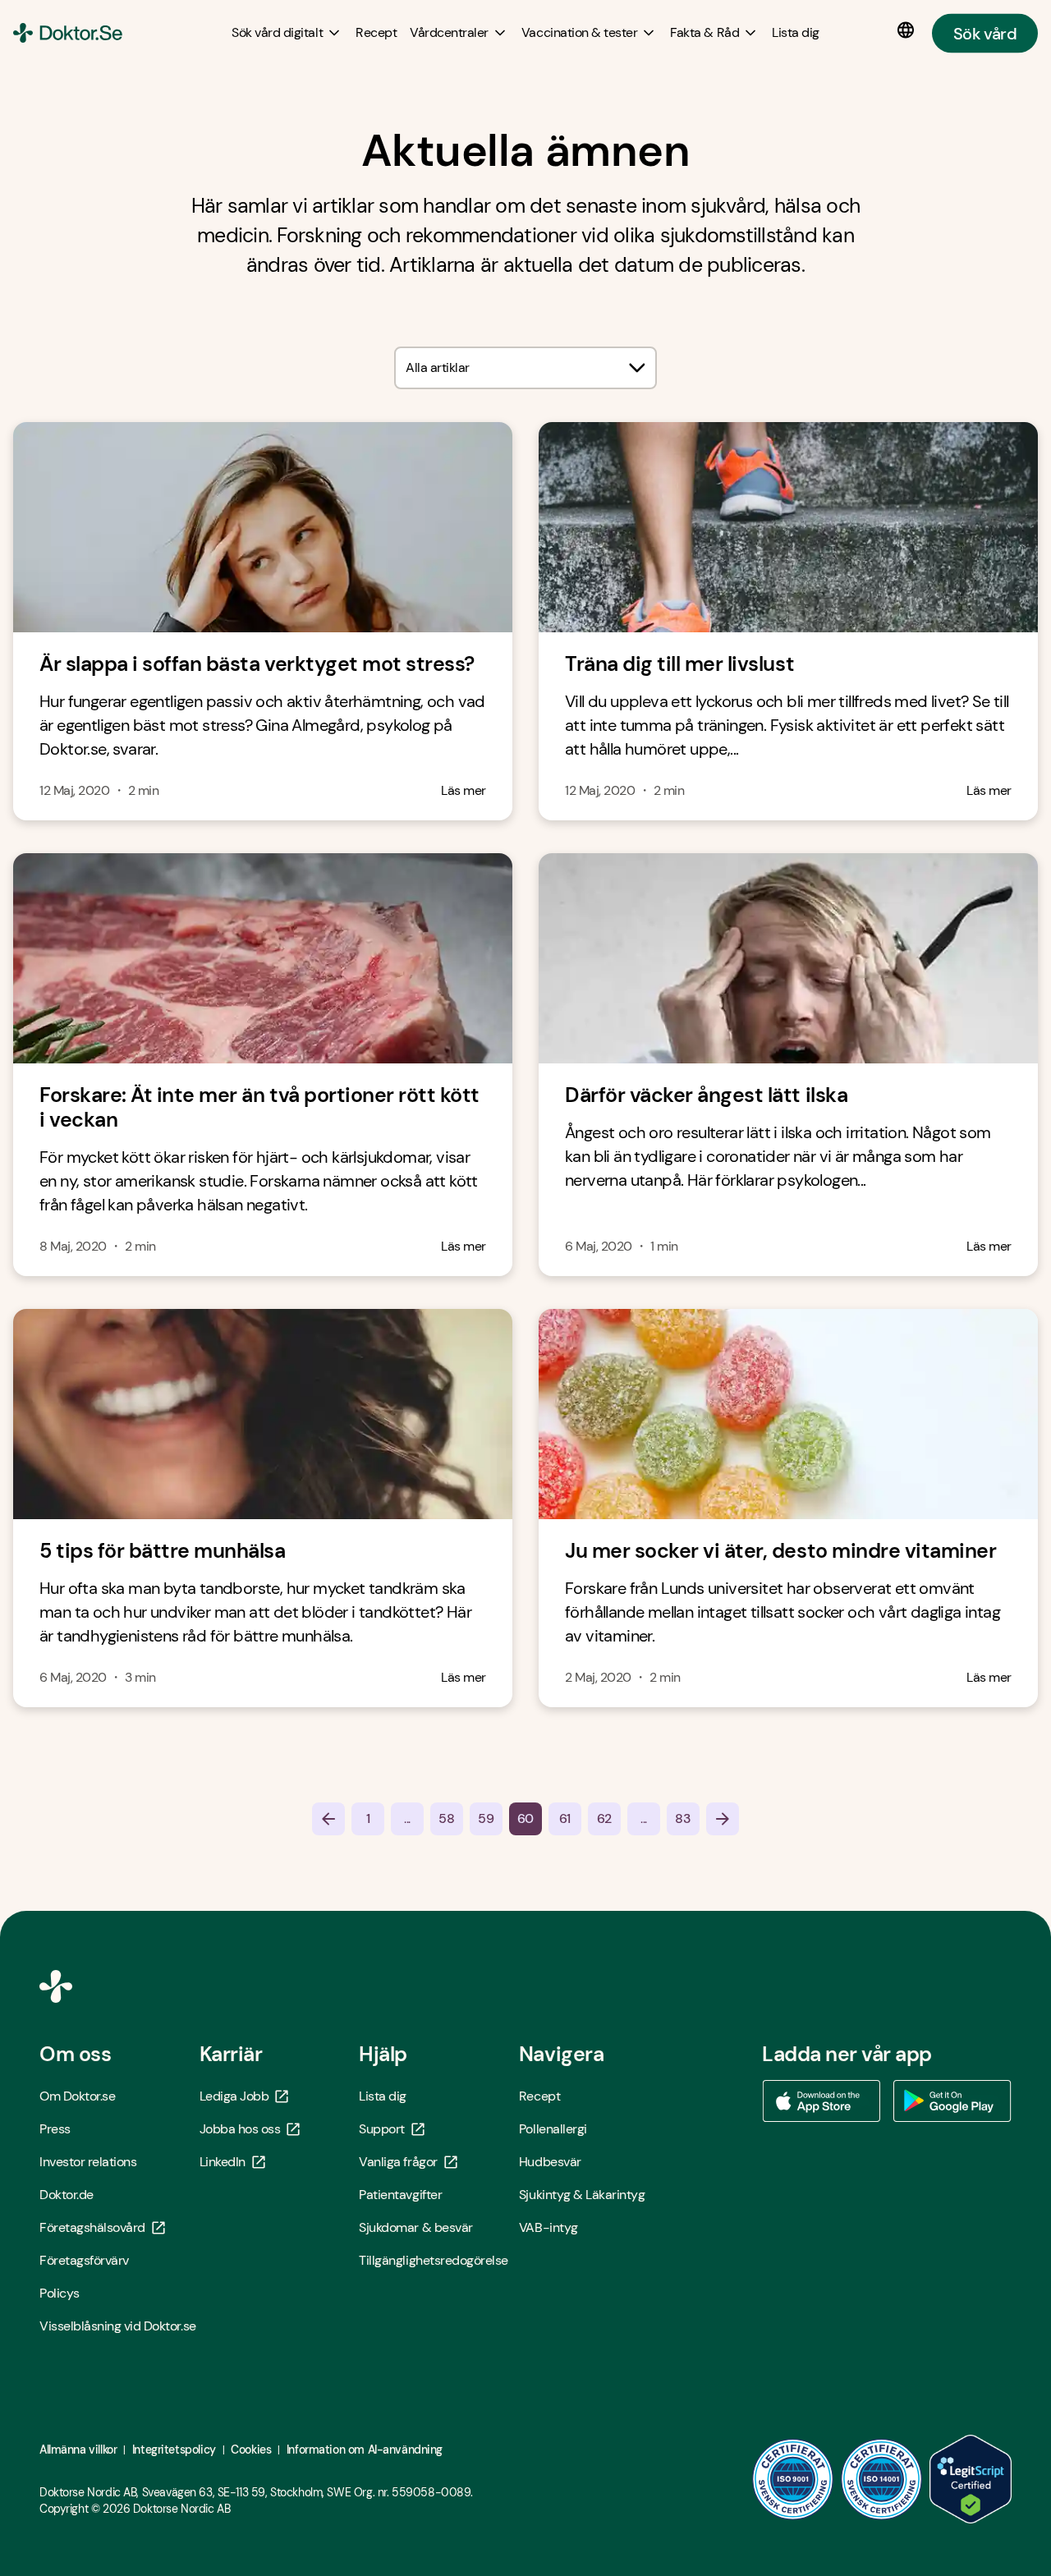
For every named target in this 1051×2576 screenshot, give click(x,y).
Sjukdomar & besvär (415, 2227)
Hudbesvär (550, 2162)
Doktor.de (67, 2195)
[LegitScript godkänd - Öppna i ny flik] (971, 2479)
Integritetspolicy (174, 2450)
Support (382, 2129)
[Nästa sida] (723, 1819)
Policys (60, 2293)
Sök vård (985, 33)
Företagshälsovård (92, 2227)
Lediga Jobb (234, 2096)
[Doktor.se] (68, 33)
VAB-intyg (548, 2227)
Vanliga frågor (398, 2162)
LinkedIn (223, 2162)
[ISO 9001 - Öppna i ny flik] (793, 2479)
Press (55, 2129)
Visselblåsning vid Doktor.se (118, 2326)
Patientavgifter (400, 2195)
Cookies (251, 2450)
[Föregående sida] (328, 1819)
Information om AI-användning (365, 2450)
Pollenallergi (553, 2129)
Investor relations (88, 2162)
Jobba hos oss (240, 2129)
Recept (539, 2096)
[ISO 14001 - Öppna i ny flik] (882, 2479)
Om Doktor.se (77, 2096)
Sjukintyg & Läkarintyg (582, 2195)
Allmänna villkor (78, 2450)
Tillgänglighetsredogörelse (434, 2260)
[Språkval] (909, 30)
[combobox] (525, 368)
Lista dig (383, 2096)
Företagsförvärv (84, 2260)
